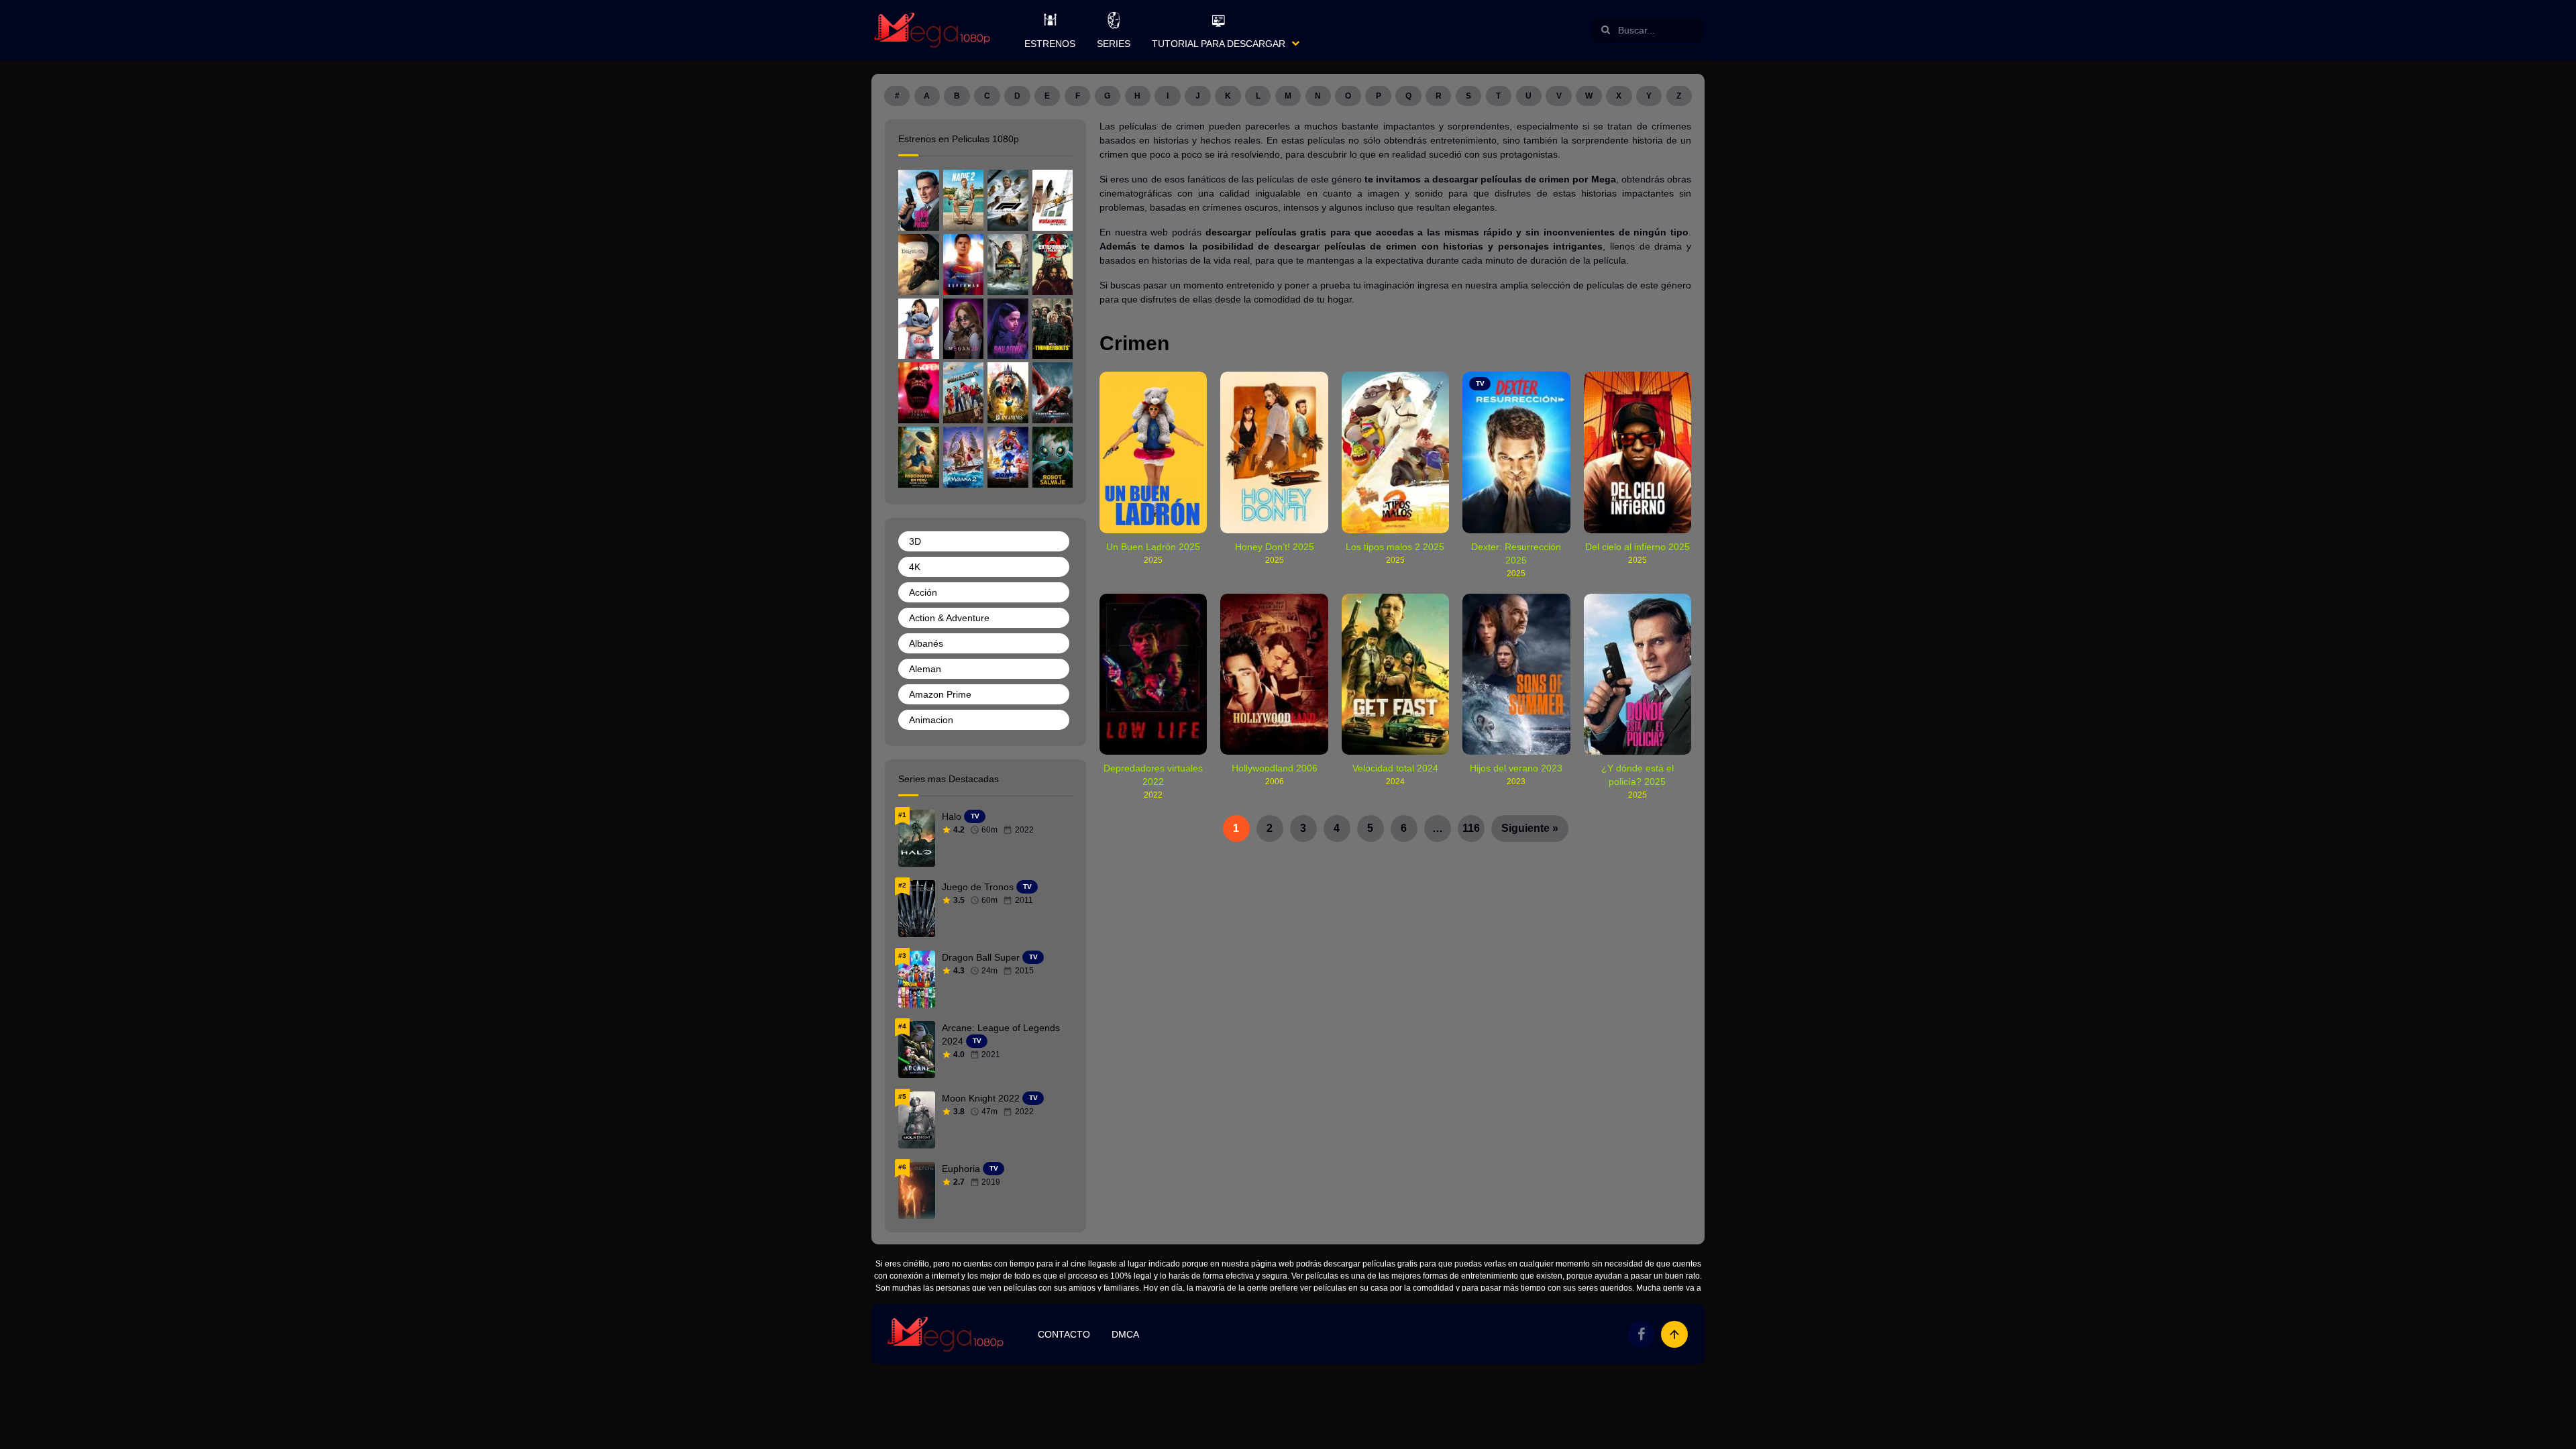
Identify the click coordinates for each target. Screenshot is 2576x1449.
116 (1471, 828)
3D (915, 541)
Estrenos (1050, 44)
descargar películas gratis (1266, 232)
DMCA (1125, 1334)
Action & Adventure (949, 618)
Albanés (926, 643)
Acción (923, 592)
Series (1114, 44)
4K (915, 567)
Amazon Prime (940, 694)
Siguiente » (1530, 828)
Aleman (925, 669)
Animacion (931, 720)
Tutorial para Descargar (1219, 44)
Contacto (1064, 1334)
